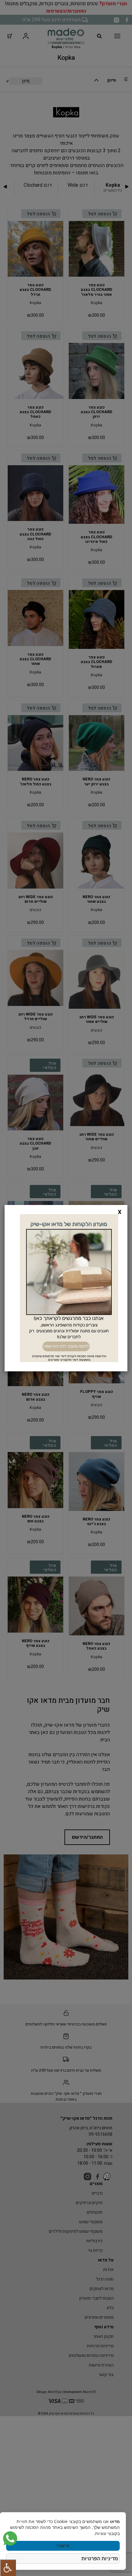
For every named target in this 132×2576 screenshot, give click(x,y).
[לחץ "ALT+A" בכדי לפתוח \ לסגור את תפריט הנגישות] (8, 2568)
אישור (63, 2546)
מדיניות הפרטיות (100, 2558)
